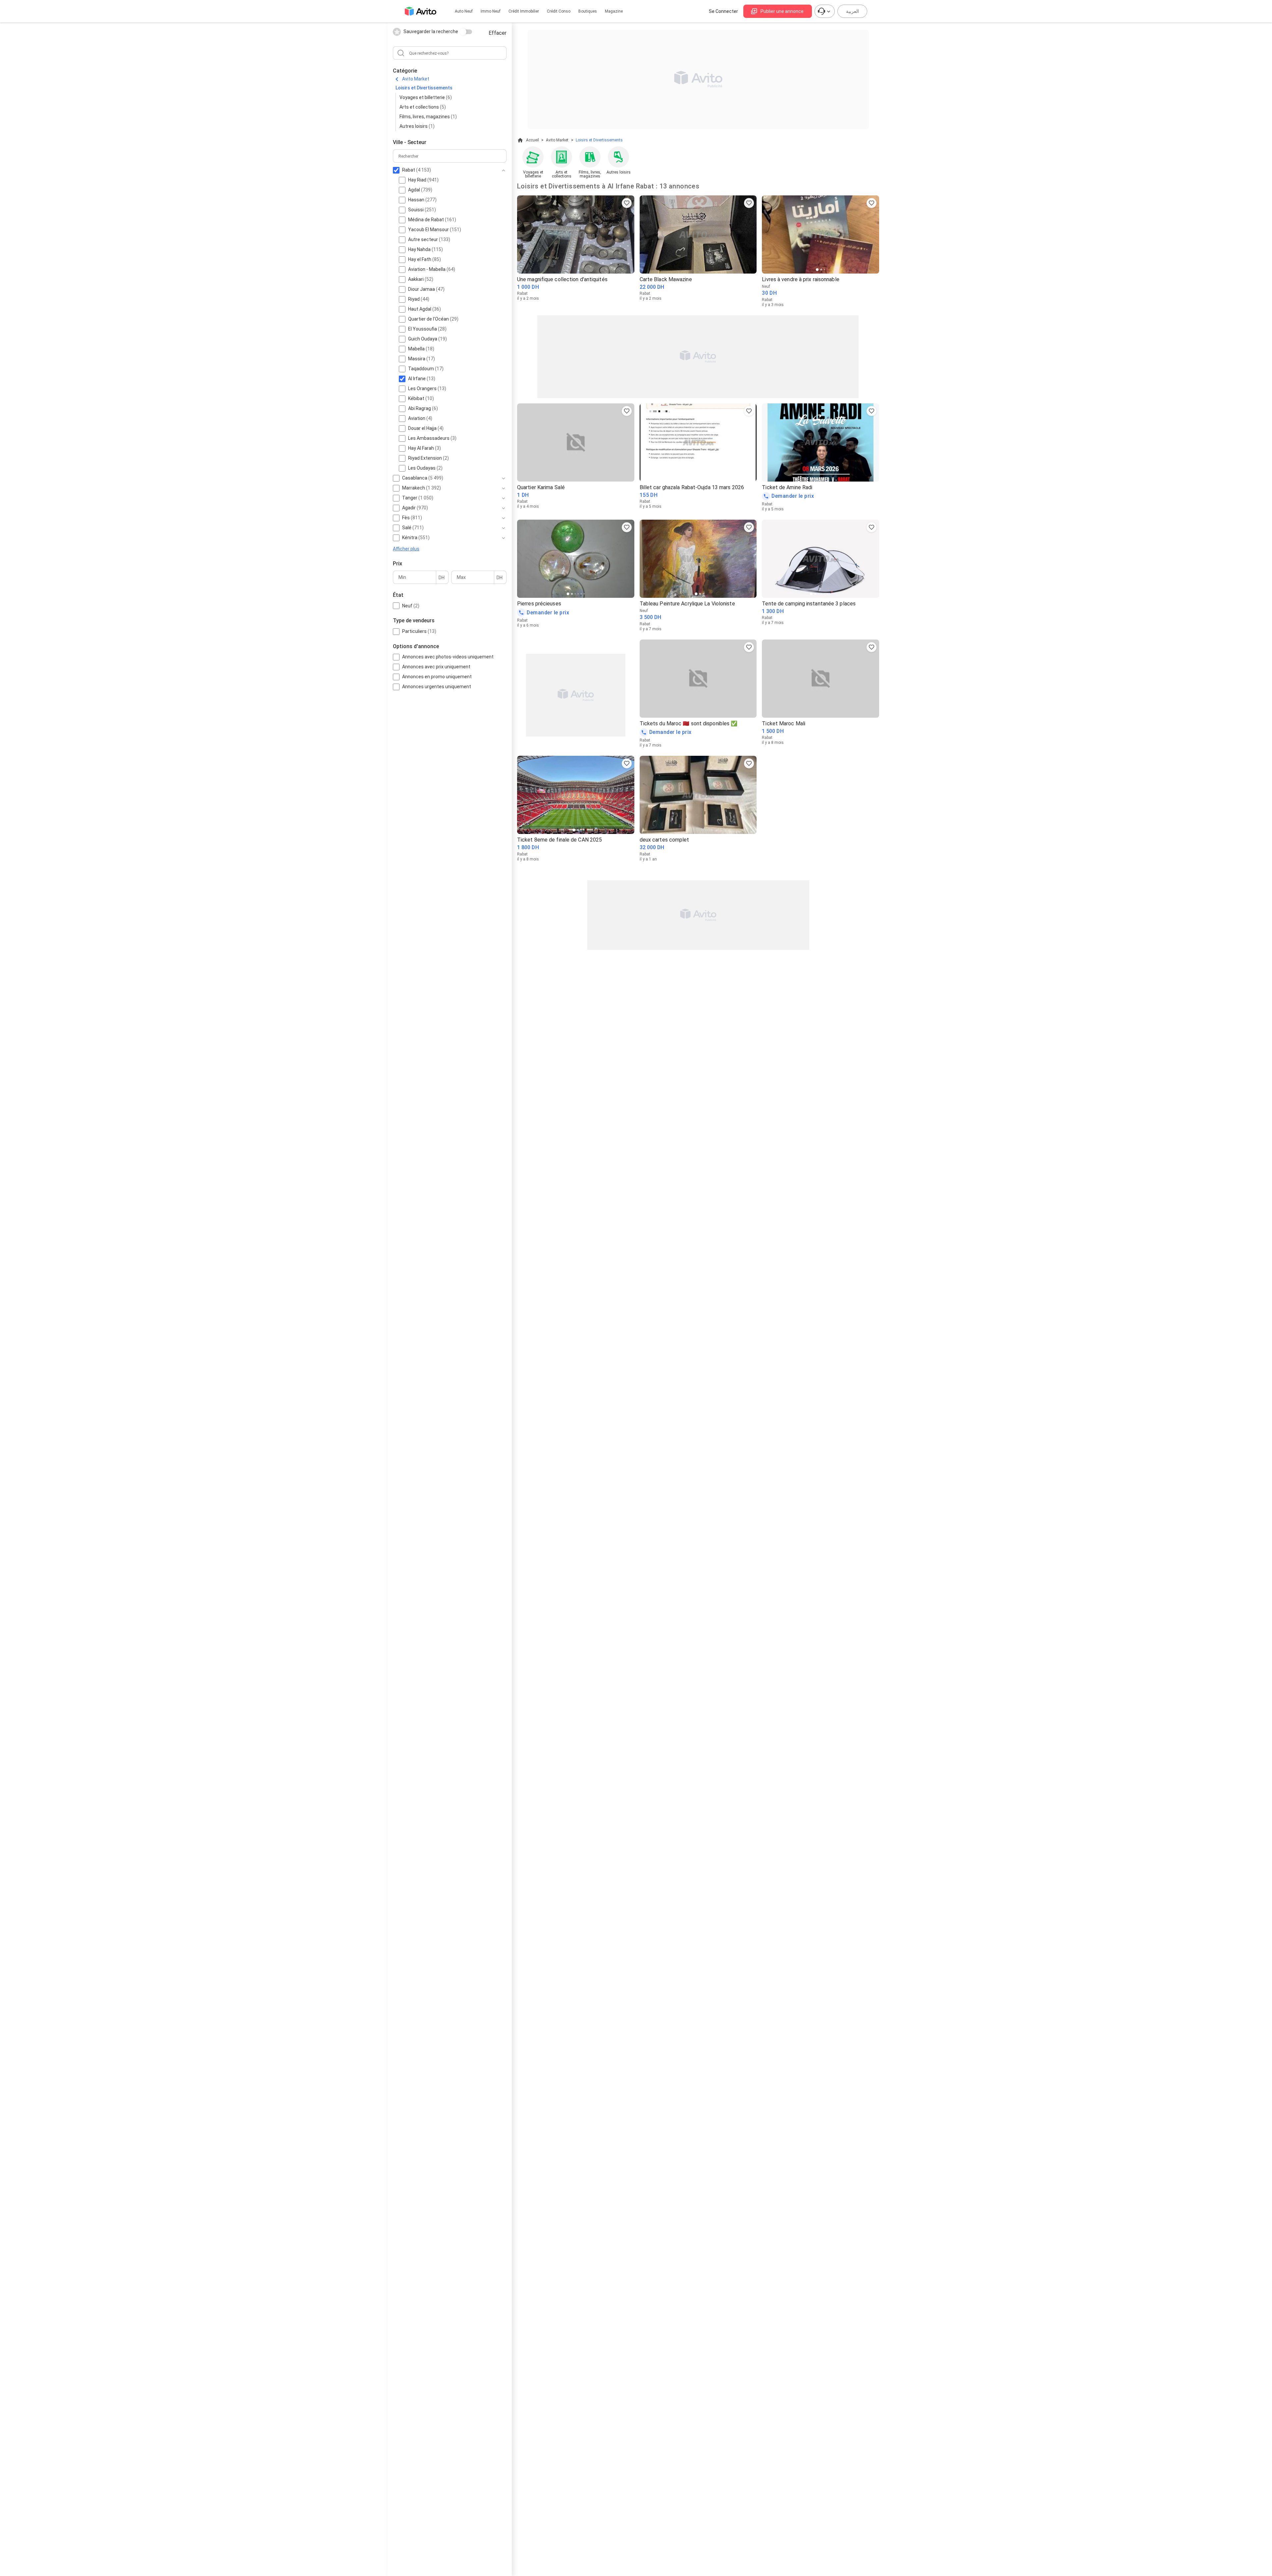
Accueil (532, 140)
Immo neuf (491, 11)
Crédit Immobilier (524, 11)
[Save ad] (627, 203)
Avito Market (416, 79)
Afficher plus (406, 549)
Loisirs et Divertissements (424, 88)
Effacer (498, 33)
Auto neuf (464, 11)
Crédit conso (559, 11)
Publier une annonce (782, 11)
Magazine (614, 11)
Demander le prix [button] (793, 496)
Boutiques (588, 11)
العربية (852, 11)
